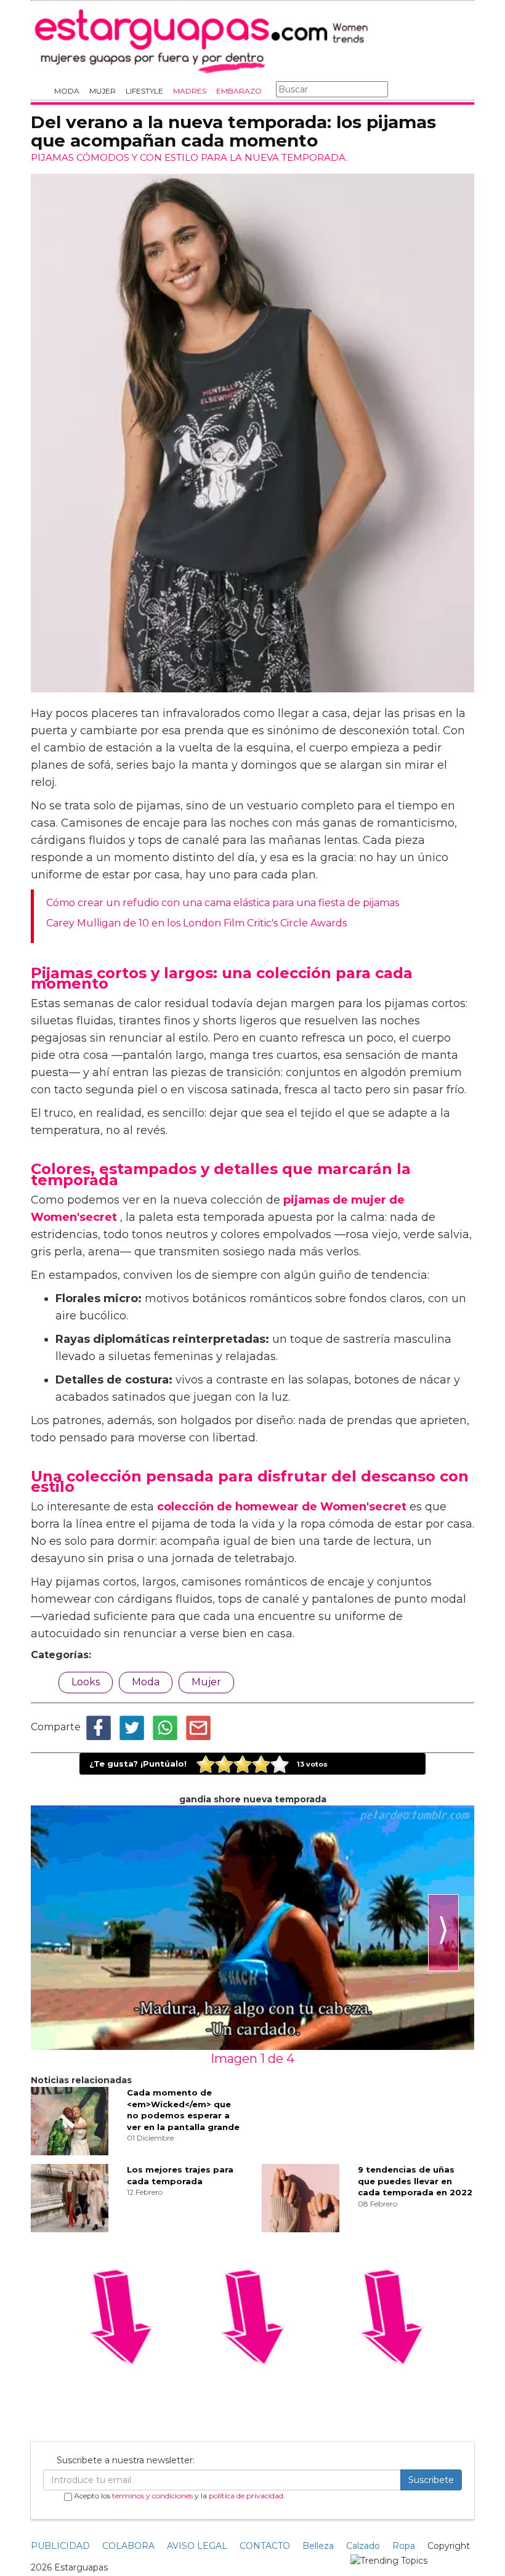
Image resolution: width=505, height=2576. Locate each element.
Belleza (318, 2546)
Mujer (103, 91)
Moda (67, 91)
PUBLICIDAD (60, 2546)
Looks (86, 1682)
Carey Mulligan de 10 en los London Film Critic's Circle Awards (196, 923)
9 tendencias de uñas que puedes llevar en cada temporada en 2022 (415, 2181)
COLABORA (128, 2546)
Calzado (363, 2546)
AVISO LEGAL (197, 2546)
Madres (190, 91)
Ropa (404, 2546)
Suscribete (431, 2480)
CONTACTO (265, 2546)
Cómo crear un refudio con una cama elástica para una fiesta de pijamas (223, 903)
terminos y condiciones (152, 2496)
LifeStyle (144, 91)
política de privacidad (246, 2496)
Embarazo (239, 91)
